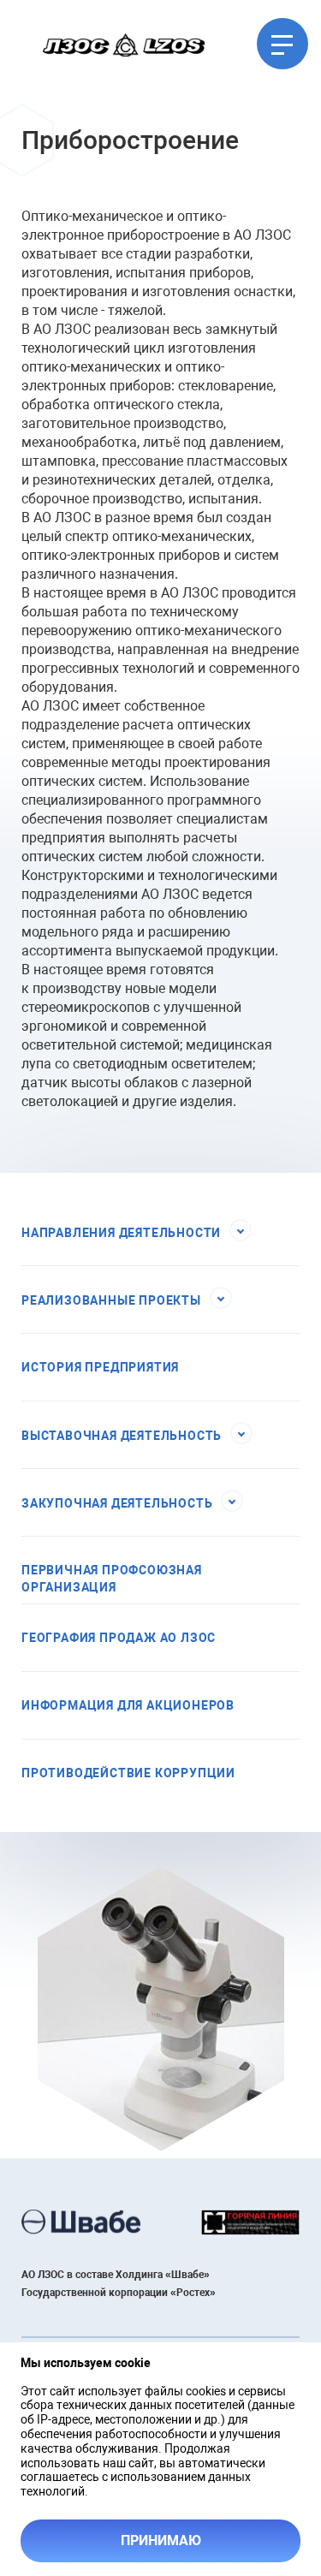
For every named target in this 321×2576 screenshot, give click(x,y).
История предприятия (100, 1367)
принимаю (161, 2540)
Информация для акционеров (128, 1705)
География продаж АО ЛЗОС (119, 1638)
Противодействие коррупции (128, 1773)
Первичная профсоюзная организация (112, 1579)
